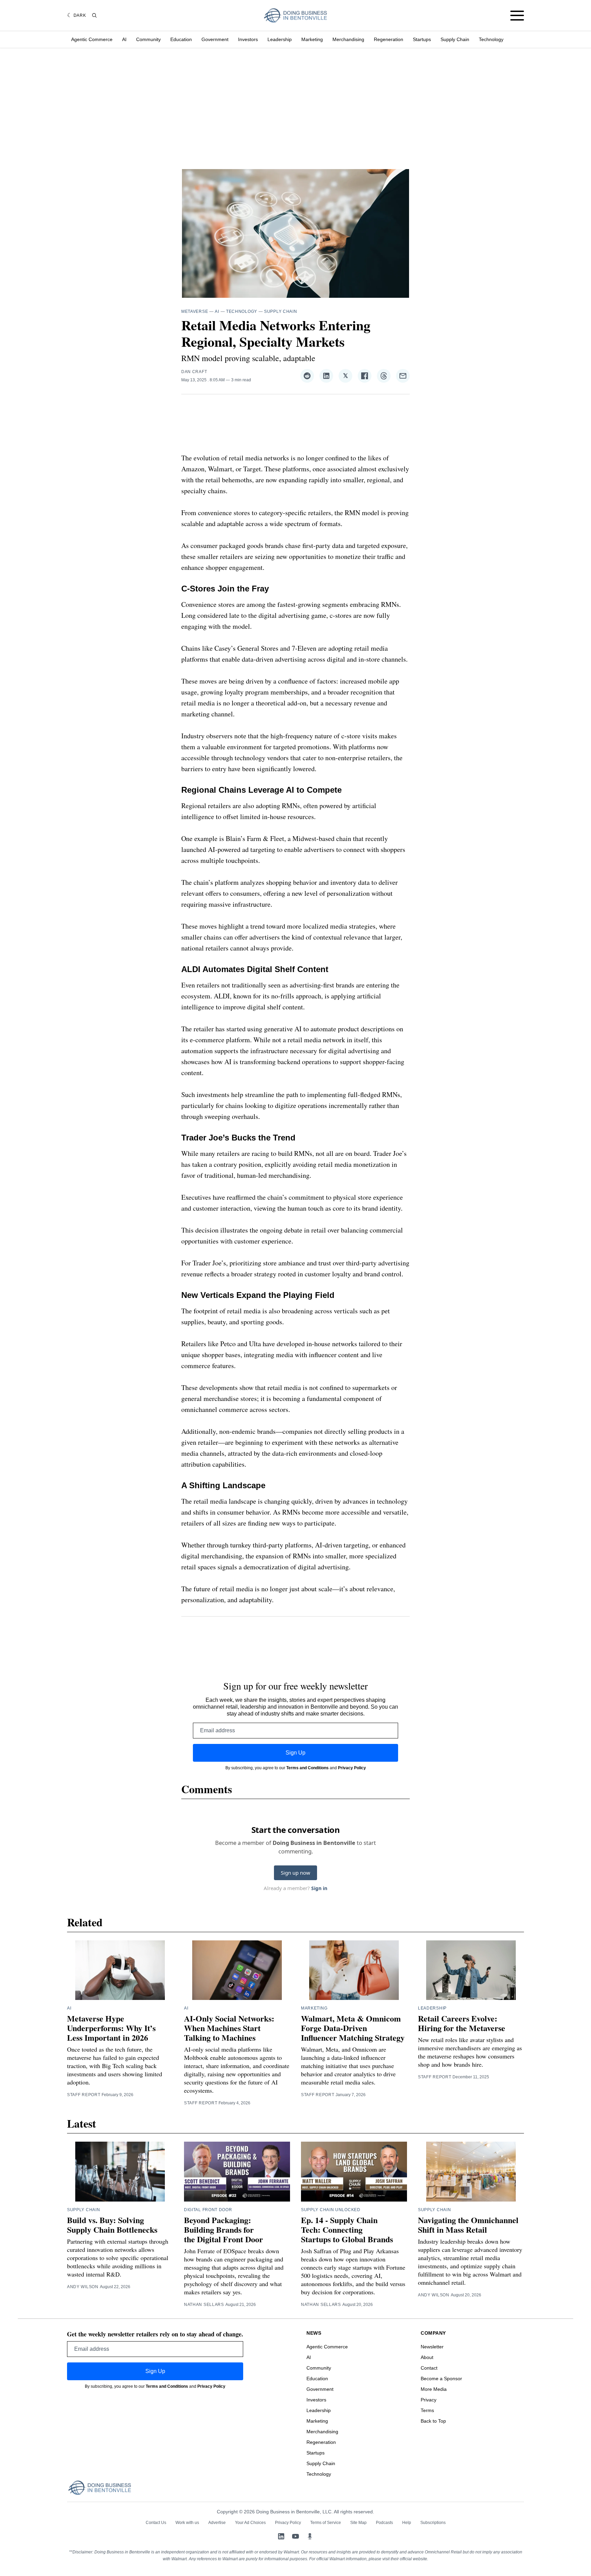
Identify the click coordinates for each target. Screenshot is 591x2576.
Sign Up (295, 1753)
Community (148, 39)
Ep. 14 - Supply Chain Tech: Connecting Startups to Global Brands (347, 2229)
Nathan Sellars (204, 2305)
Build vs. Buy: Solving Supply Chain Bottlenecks (112, 2225)
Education (181, 39)
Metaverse (195, 311)
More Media (434, 2389)
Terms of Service (326, 2523)
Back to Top (433, 2421)
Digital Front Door (208, 2210)
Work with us (187, 2523)
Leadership (280, 39)
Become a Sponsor (441, 2379)
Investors (248, 39)
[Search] (94, 15)
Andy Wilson (83, 2287)
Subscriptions (433, 2523)
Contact (429, 2368)
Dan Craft (194, 372)
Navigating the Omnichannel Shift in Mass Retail (468, 2225)
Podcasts (384, 2523)
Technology (491, 39)
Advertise (217, 2523)
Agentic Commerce (92, 39)
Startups (422, 39)
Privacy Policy (352, 1768)
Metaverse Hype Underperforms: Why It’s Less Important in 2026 (111, 2028)
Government (215, 39)
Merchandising (348, 39)
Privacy (429, 2400)
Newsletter (432, 2347)
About (427, 2357)
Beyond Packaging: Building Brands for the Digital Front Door (224, 2229)
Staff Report (84, 2095)
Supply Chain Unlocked (331, 2210)
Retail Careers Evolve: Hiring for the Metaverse (462, 2023)
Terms (427, 2410)
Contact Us (156, 2523)
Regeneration (389, 39)
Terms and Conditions (307, 1768)
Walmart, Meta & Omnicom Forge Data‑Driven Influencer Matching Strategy (353, 2028)
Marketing (312, 39)
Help (407, 2523)
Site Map (358, 2523)
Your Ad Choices (250, 2523)
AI (124, 39)
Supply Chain (455, 39)
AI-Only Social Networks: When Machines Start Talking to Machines (229, 2028)
